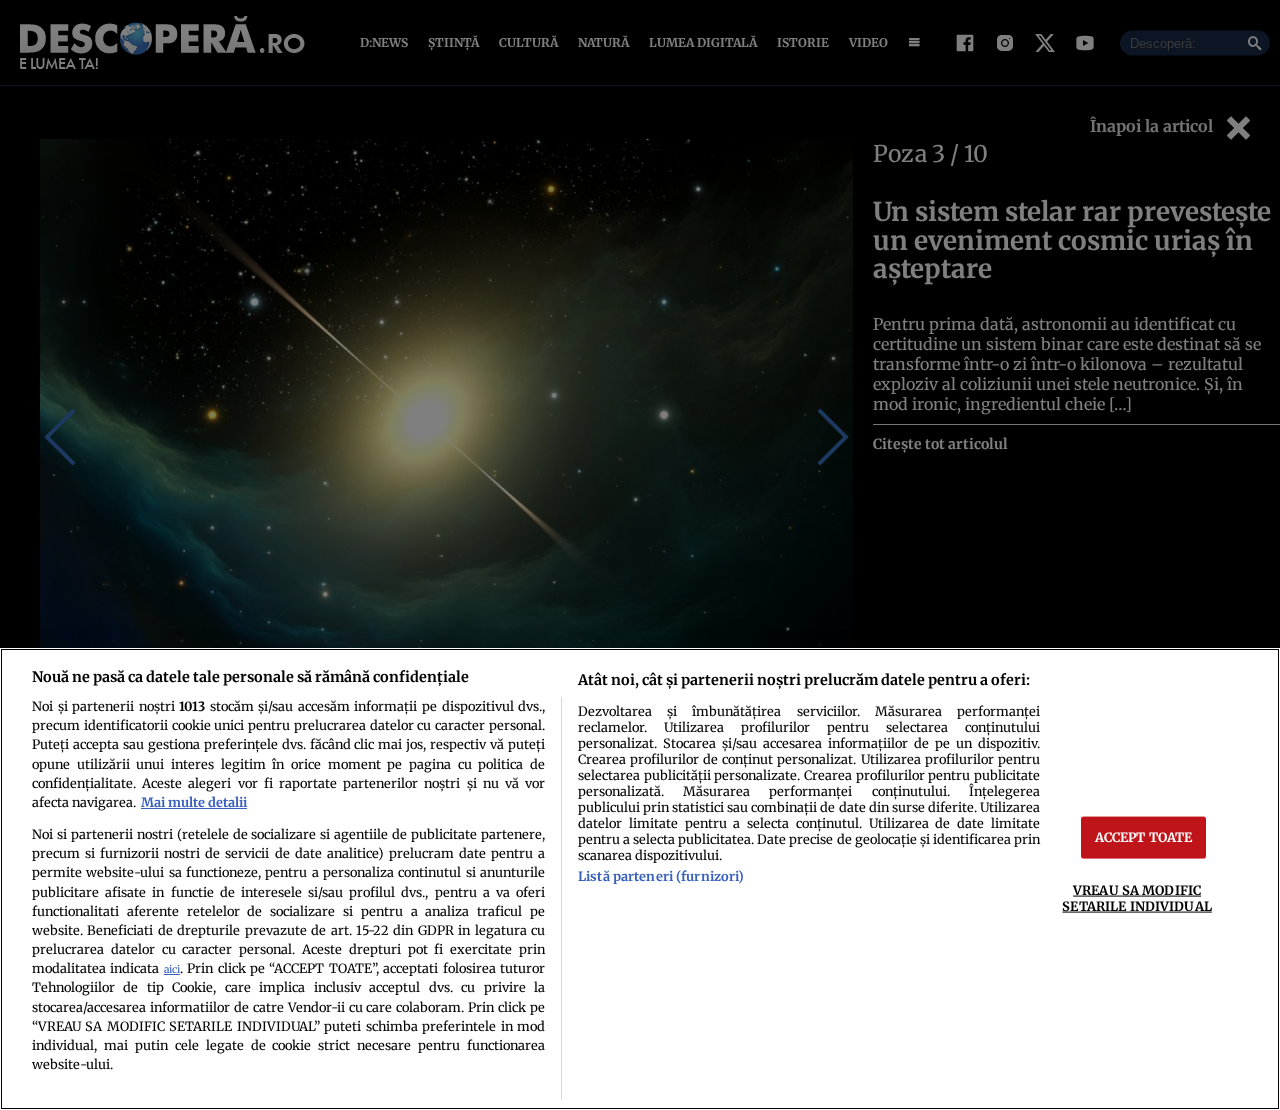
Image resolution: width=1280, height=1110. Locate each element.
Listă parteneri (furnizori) (661, 876)
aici (172, 969)
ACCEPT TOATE (1144, 837)
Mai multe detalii (194, 802)
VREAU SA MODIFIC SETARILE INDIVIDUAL (1136, 897)
